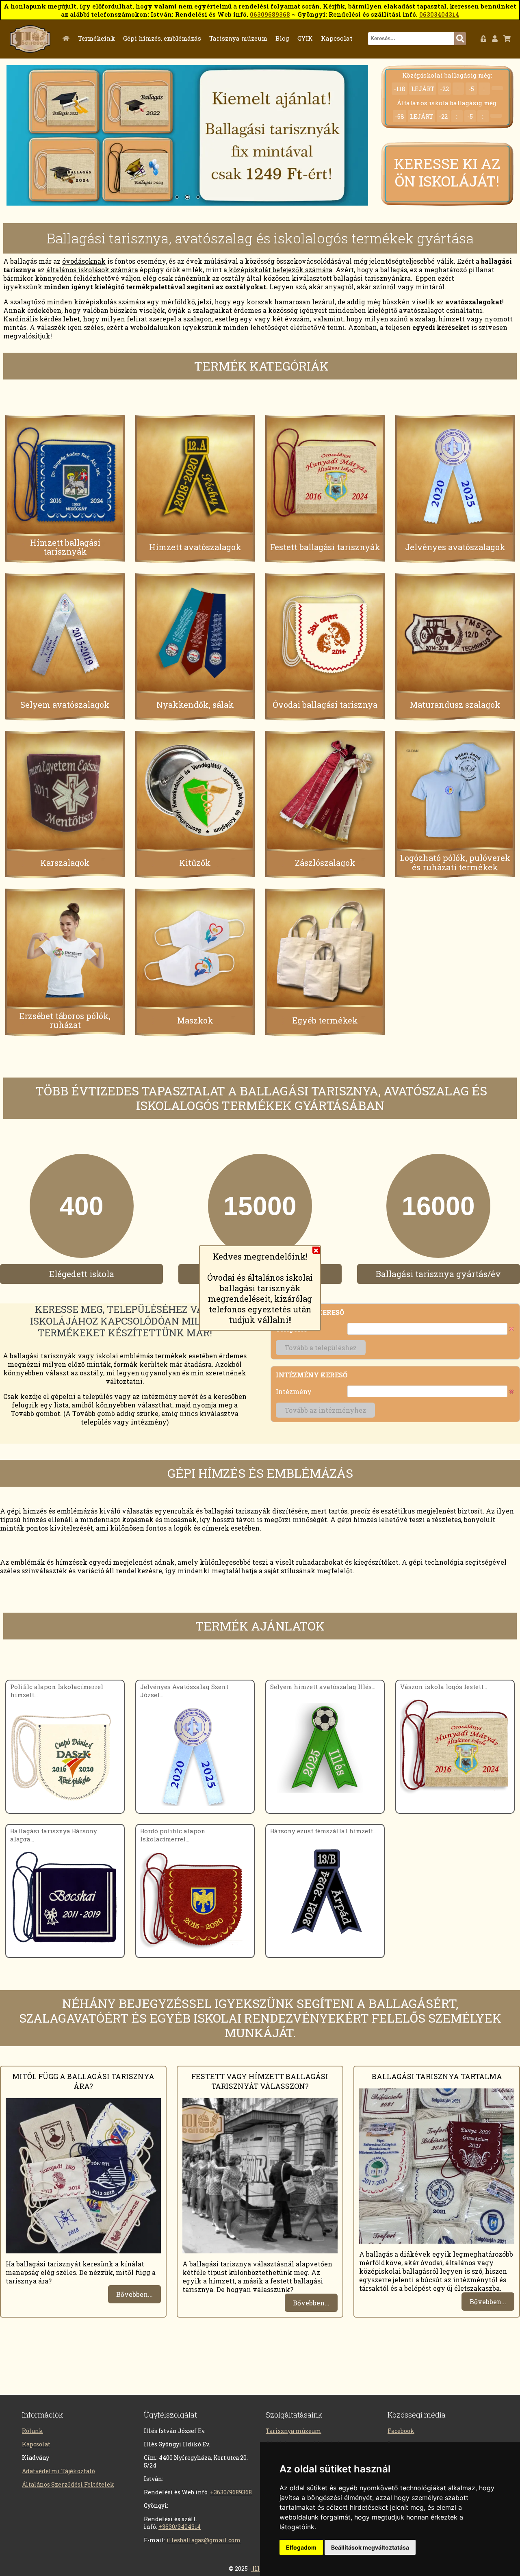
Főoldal (68, 38)
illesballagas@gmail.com (204, 2540)
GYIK (305, 38)
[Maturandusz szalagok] (455, 633)
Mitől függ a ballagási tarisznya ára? (83, 2081)
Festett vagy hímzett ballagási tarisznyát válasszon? (260, 2081)
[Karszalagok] (65, 791)
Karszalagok (65, 862)
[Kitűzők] (195, 791)
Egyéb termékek (325, 1020)
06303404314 (439, 14)
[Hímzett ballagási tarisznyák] (65, 475)
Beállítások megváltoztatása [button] (370, 2547)
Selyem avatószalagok (65, 705)
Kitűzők (195, 862)
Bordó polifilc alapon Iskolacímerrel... (173, 1835)
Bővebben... (134, 2294)
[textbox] (411, 39)
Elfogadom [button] (301, 2547)
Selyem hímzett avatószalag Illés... (323, 1687)
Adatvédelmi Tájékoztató (58, 2471)
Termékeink (96, 38)
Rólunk (32, 2431)
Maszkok (195, 1020)
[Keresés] (460, 39)
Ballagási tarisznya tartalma (437, 2076)
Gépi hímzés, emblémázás (162, 38)
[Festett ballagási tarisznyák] (325, 475)
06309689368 (270, 14)
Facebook (401, 2431)
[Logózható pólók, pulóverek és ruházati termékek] (455, 791)
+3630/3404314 (180, 2527)
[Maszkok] (195, 949)
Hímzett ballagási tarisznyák (65, 547)
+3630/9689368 (231, 2492)
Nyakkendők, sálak (195, 705)
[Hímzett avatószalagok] (195, 475)
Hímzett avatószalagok (195, 547)
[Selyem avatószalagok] (65, 633)
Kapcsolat (337, 38)
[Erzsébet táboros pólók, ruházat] (65, 949)
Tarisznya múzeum (238, 38)
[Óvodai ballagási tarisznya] (325, 633)
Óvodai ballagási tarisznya (325, 705)
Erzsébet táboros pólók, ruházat (65, 1020)
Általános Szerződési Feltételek (68, 2484)
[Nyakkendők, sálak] (195, 633)
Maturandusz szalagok (455, 705)
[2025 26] (187, 135)
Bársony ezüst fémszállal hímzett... (323, 1831)
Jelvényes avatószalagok (455, 547)
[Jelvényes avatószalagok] (455, 475)
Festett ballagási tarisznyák (325, 547)
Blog (282, 38)
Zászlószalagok (325, 862)
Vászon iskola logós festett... (444, 1687)
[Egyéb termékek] (325, 949)
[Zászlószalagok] (325, 791)
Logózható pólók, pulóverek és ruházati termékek (455, 862)
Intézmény (294, 1391)
